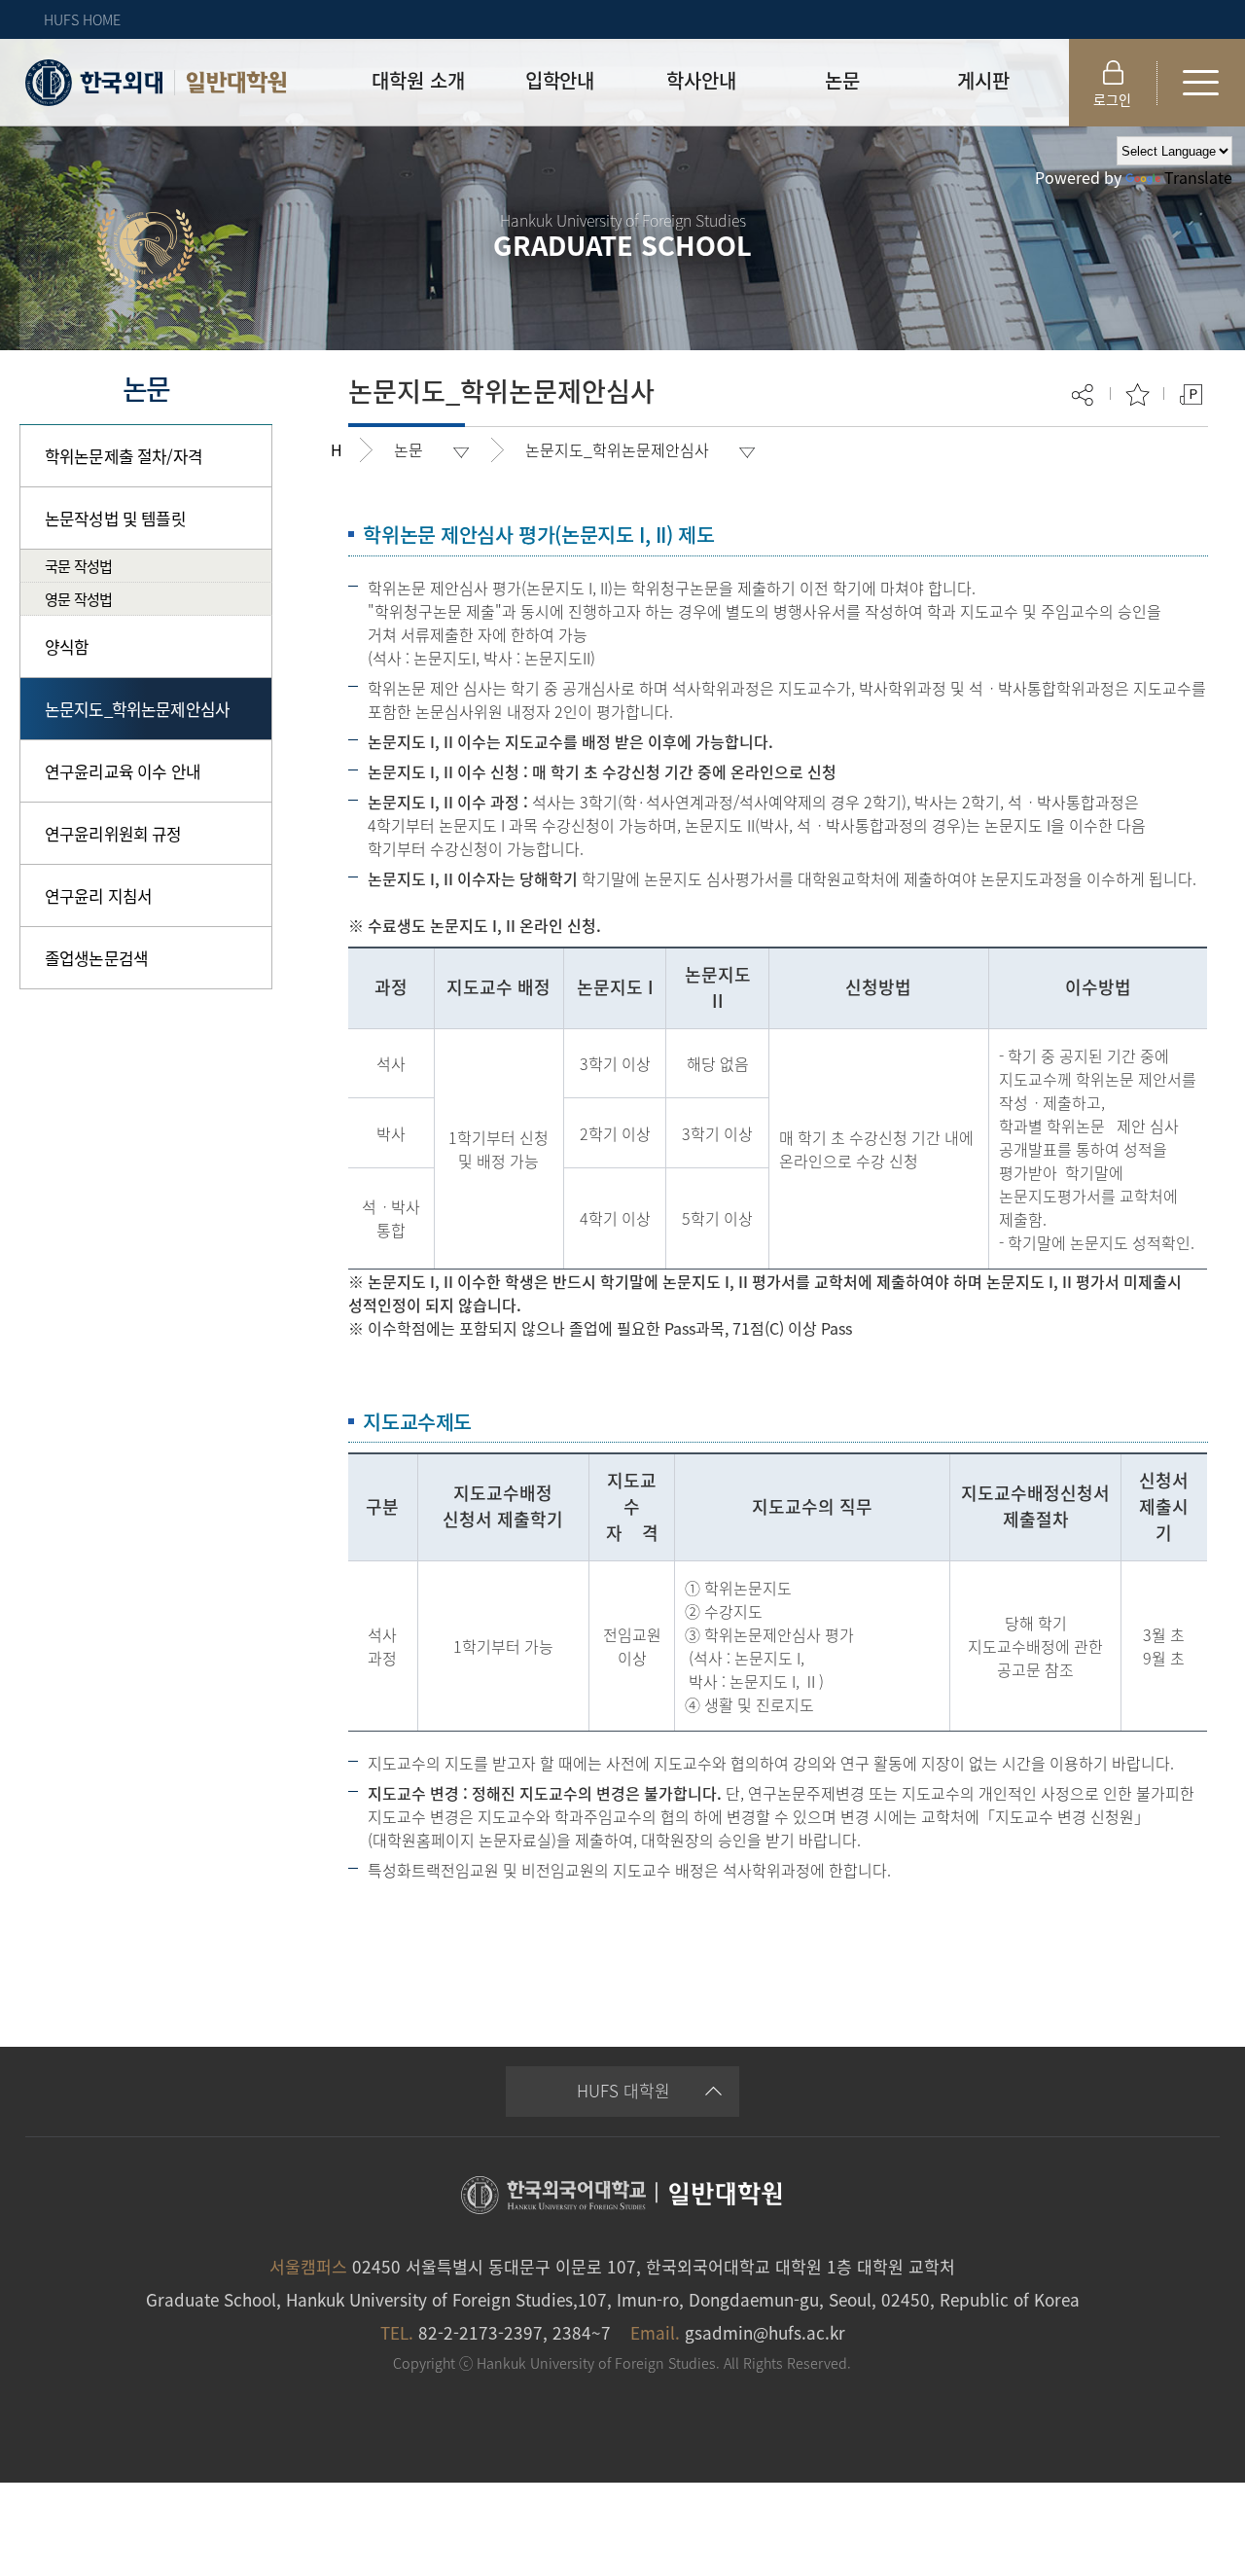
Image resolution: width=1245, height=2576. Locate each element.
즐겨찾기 (1138, 394)
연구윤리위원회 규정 (113, 833)
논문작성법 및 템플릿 (115, 518)
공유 (1084, 394)
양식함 (67, 646)
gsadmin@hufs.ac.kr (765, 2332)
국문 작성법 (78, 566)
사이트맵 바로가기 (1201, 83)
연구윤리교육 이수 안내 (123, 771)
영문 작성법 (78, 599)
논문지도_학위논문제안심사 (137, 709)
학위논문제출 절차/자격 (124, 456)
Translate (1198, 177)
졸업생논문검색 (96, 958)
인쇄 (1191, 394)
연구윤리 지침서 (98, 895)
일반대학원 (236, 83)
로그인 (1112, 99)
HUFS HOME (82, 19)
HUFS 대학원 (623, 2090)
